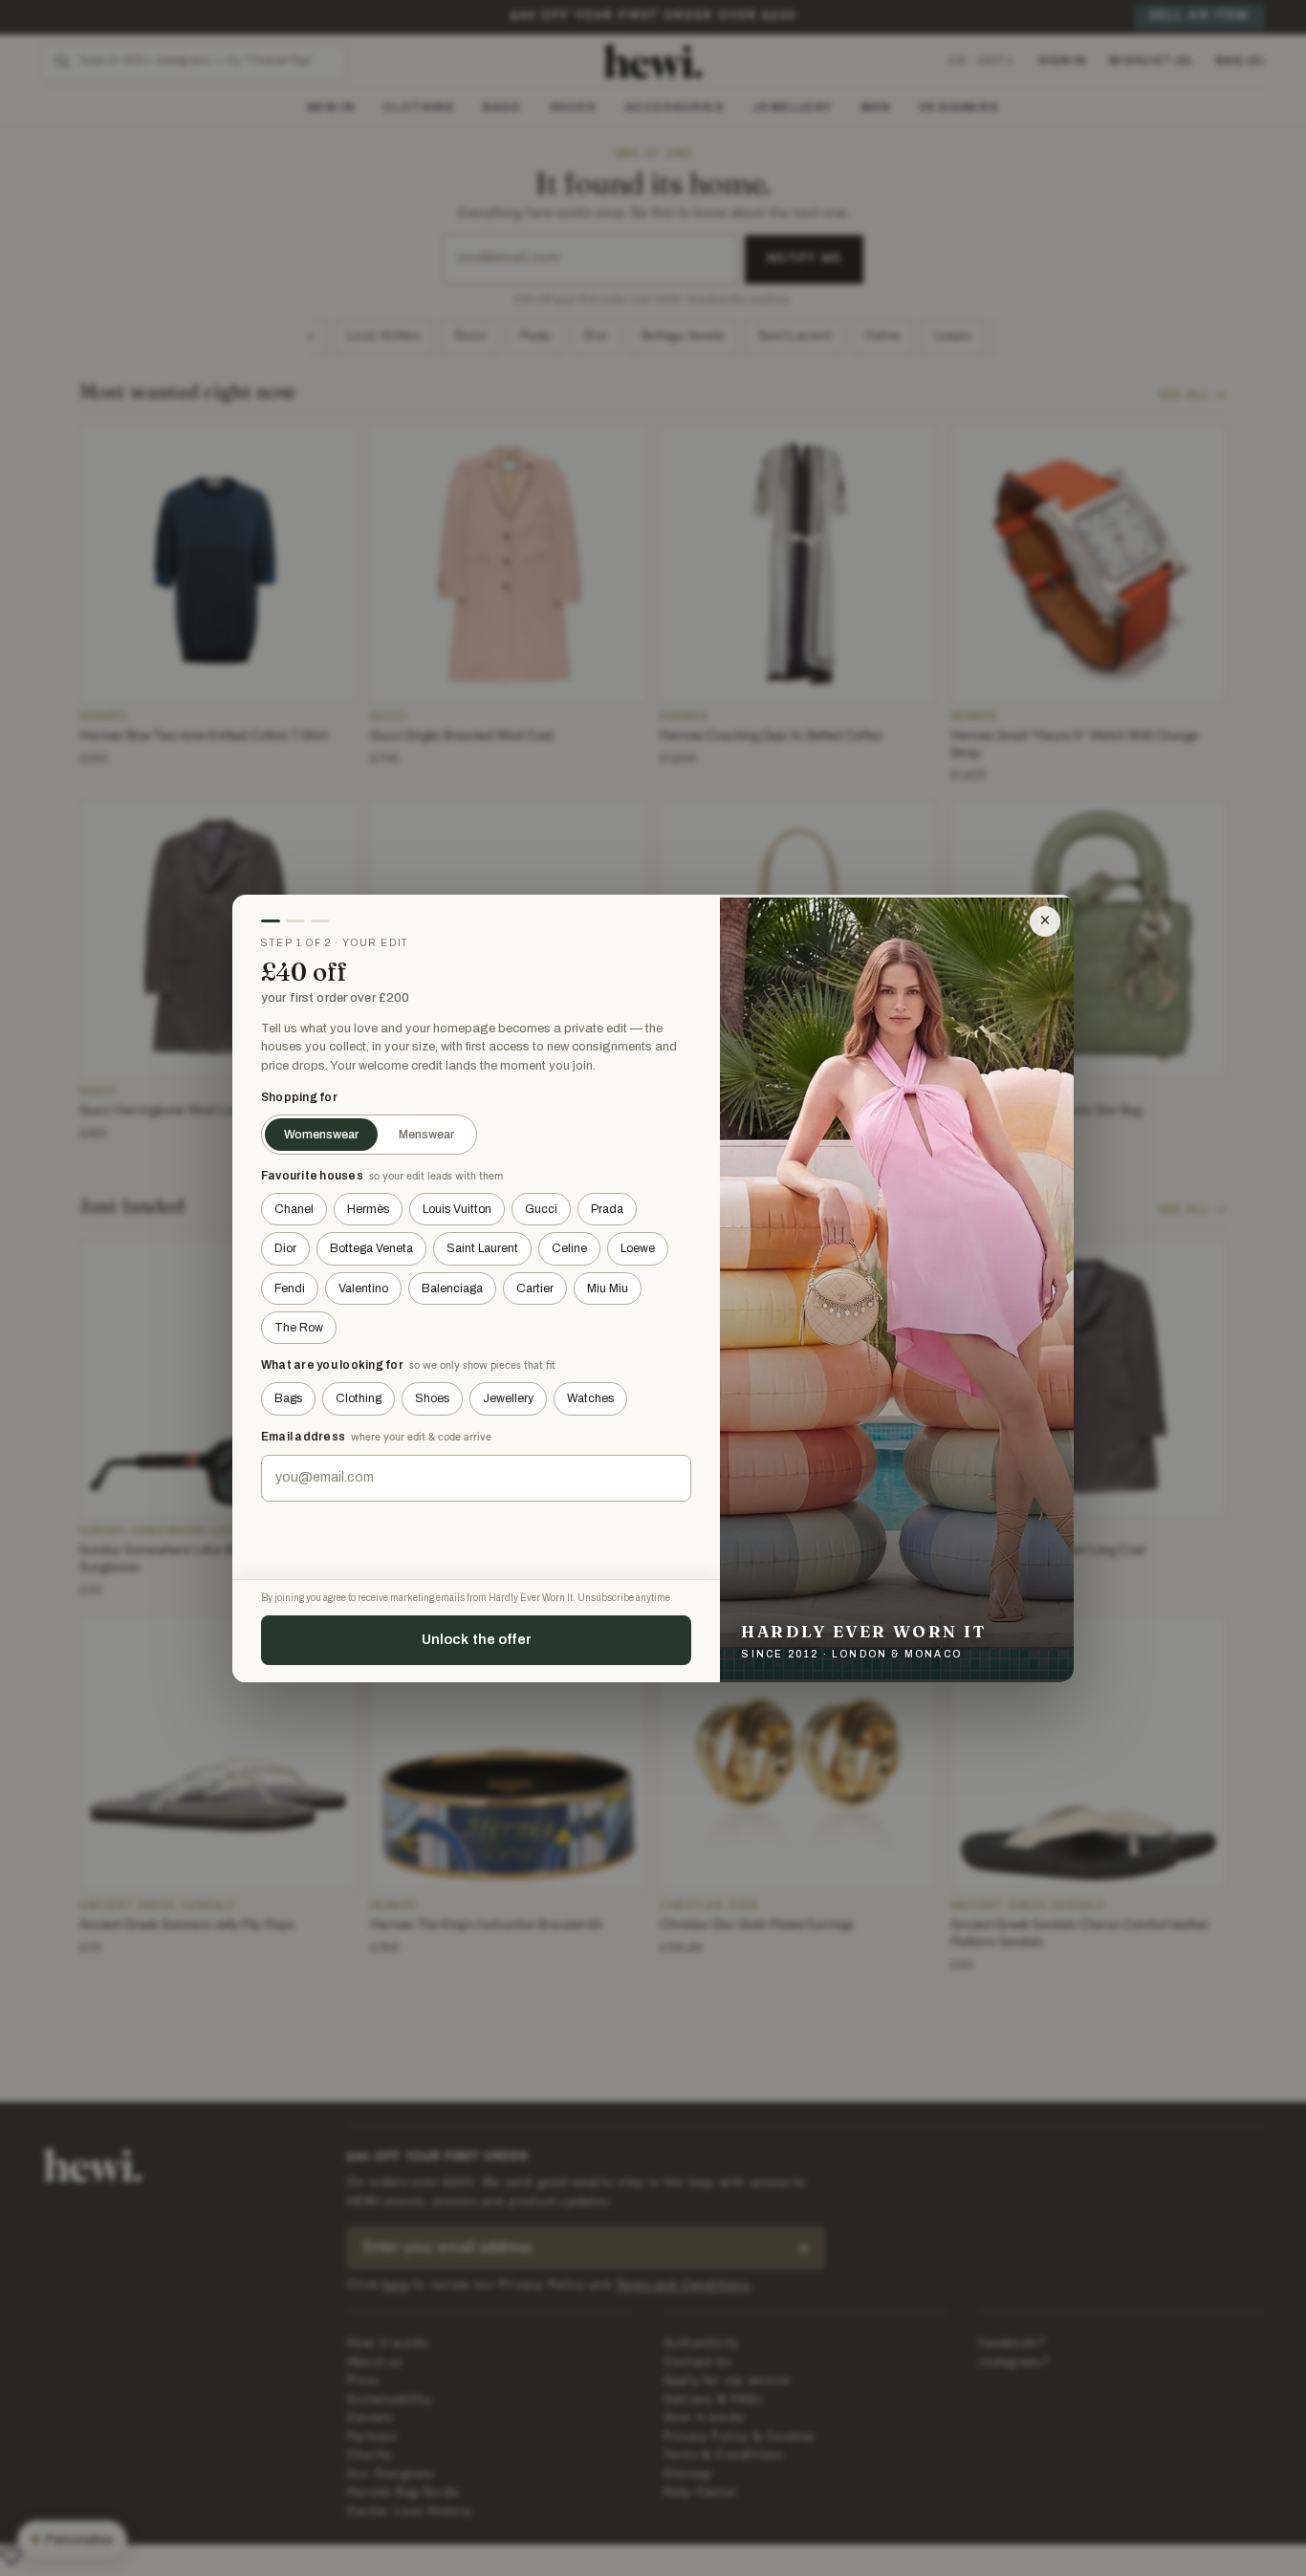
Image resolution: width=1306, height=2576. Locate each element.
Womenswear (321, 1135)
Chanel (294, 1209)
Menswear (426, 1135)
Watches (590, 1398)
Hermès (368, 1209)
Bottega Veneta (371, 1248)
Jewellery (508, 1398)
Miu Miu (608, 1288)
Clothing (359, 1398)
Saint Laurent (482, 1248)
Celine (569, 1248)
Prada (607, 1209)
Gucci (541, 1209)
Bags (288, 1398)
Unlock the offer (477, 1639)
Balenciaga (452, 1288)
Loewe (638, 1248)
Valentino (363, 1288)
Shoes (432, 1398)
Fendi (290, 1288)
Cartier (535, 1288)
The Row (299, 1328)
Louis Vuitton (457, 1209)
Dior (285, 1248)
